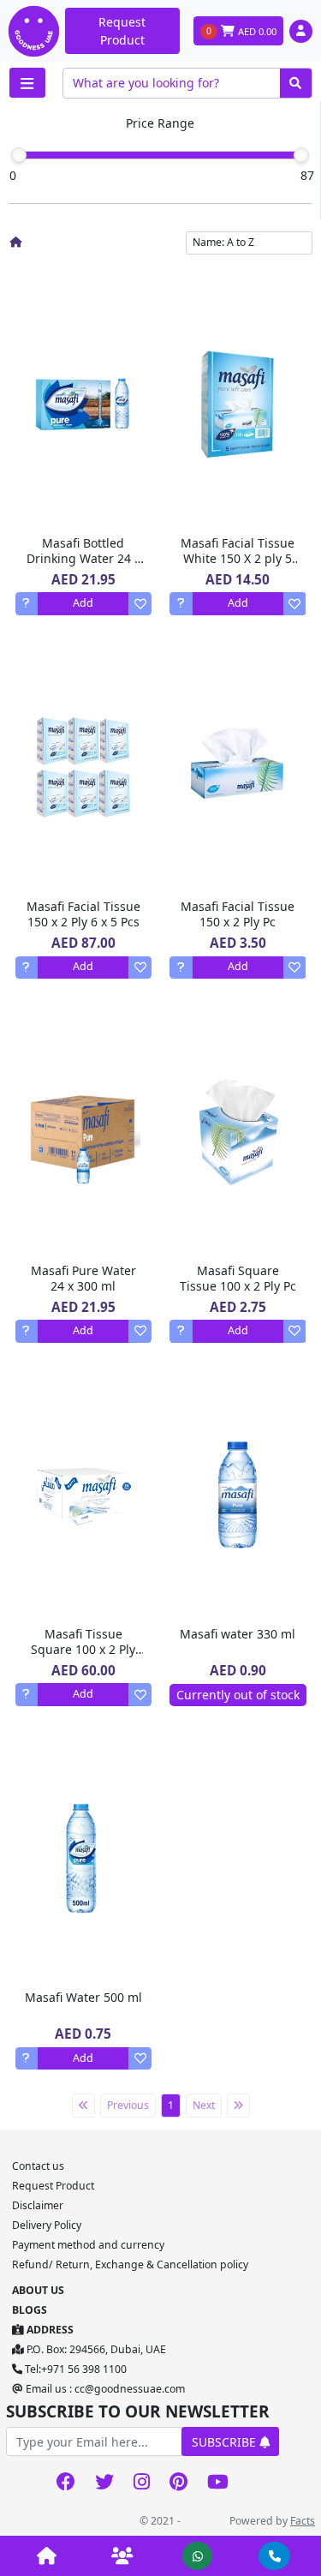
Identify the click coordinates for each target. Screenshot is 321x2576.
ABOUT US (38, 2290)
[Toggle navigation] (27, 83)
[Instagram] (142, 2483)
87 (307, 175)
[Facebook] (66, 2483)
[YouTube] (218, 2483)
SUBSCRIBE (226, 2442)
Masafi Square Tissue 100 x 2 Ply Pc (238, 1278)
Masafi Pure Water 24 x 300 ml (83, 1278)
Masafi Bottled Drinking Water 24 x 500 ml (83, 558)
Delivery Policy (47, 2225)
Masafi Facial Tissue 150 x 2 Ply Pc (238, 914)
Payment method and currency (88, 2245)
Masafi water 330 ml (238, 1634)
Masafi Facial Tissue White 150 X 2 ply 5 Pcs (238, 558)
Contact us (38, 2166)
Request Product (122, 31)
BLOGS (30, 2310)
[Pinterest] (179, 2483)
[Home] (15, 242)
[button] (301, 31)
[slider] (19, 155)
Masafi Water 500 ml (83, 1997)
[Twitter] (105, 2483)
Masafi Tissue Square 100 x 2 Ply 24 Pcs (83, 1649)
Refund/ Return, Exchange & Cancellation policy (130, 2264)
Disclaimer (38, 2205)
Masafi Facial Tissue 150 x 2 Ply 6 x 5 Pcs (83, 914)
